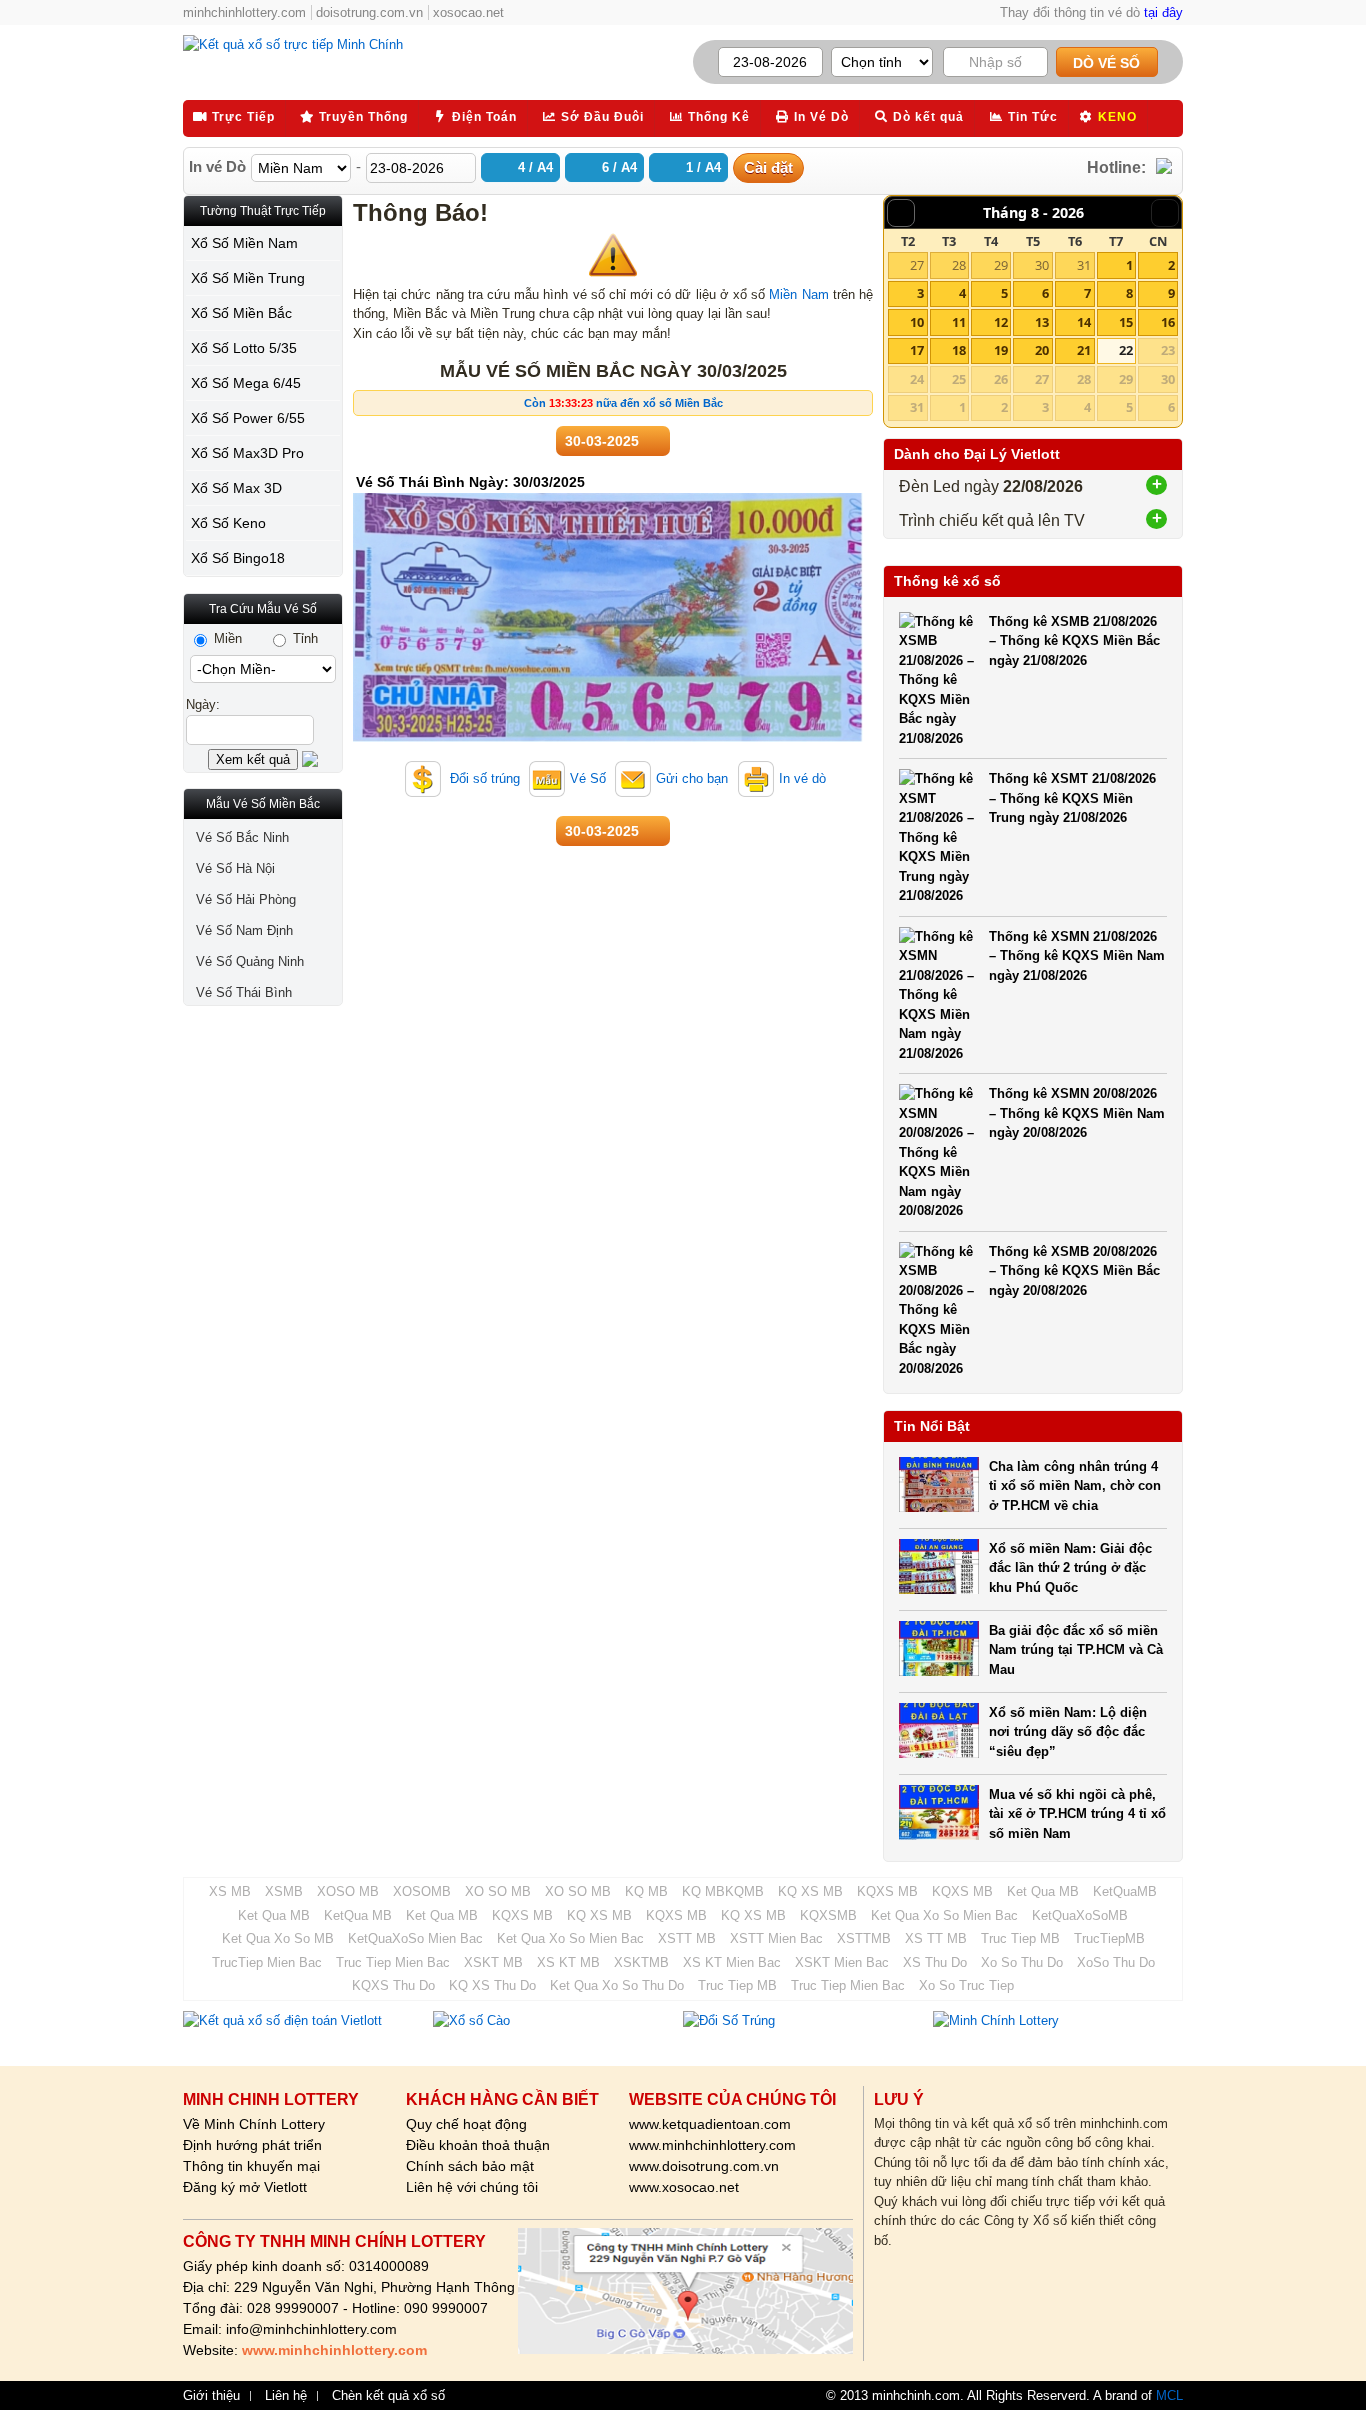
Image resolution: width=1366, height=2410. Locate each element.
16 (1168, 322)
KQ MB (646, 1891)
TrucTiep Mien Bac (267, 1962)
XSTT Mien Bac (776, 1938)
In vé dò (802, 778)
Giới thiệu (211, 2396)
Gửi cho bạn (692, 778)
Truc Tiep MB (1020, 1938)
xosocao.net (468, 12)
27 (917, 265)
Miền (226, 638)
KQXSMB (828, 1915)
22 (1126, 350)
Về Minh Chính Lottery (254, 2124)
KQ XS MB (810, 1891)
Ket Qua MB (1043, 1891)
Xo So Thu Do (1022, 1962)
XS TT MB (936, 1938)
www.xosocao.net (684, 2187)
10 (917, 322)
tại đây (1163, 12)
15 (1126, 322)
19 (1001, 350)
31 (1084, 265)
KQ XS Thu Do (492, 1985)
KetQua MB (358, 1915)
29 (1001, 265)
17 (917, 350)
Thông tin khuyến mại (251, 2166)
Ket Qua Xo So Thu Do (617, 1985)
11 (959, 322)
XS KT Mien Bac (732, 1962)
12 (1001, 322)
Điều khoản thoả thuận (478, 2145)
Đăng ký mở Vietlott (245, 2187)
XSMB (284, 1891)
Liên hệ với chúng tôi (472, 2187)
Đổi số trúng (483, 778)
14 (1084, 322)
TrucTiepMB (1109, 1938)
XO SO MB (498, 1891)
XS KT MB (568, 1962)
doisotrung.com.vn (369, 12)
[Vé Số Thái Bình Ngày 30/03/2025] (608, 737)
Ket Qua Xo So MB (278, 1938)
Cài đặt (768, 167)
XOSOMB (422, 1891)
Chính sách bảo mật (470, 2166)
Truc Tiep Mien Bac (393, 1962)
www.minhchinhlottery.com (712, 2145)
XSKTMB (641, 1962)
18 (959, 350)
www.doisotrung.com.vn (704, 2166)
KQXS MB (887, 1891)
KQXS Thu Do (393, 1985)
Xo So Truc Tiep (966, 1985)
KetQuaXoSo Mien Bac (415, 1938)
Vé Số (588, 778)
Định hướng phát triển (252, 2145)
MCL (1169, 2395)
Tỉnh (303, 638)
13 (1042, 322)
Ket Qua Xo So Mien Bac (944, 1915)
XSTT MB (687, 1938)
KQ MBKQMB (723, 1891)
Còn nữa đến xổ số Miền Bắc (623, 403)
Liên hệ (286, 2396)
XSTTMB (864, 1938)
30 (1042, 265)
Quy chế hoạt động (466, 2124)
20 (1042, 350)
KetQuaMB (1125, 1891)
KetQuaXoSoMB (1080, 1915)
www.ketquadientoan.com (710, 2124)
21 (1084, 350)
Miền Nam (798, 294)
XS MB (230, 1891)
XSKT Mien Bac (842, 1962)
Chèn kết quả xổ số (388, 2396)
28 (959, 265)
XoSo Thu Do (1116, 1962)
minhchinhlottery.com (244, 12)
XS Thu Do (935, 1962)
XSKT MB (493, 1962)
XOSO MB (348, 1891)
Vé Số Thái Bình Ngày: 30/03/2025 (470, 482)
